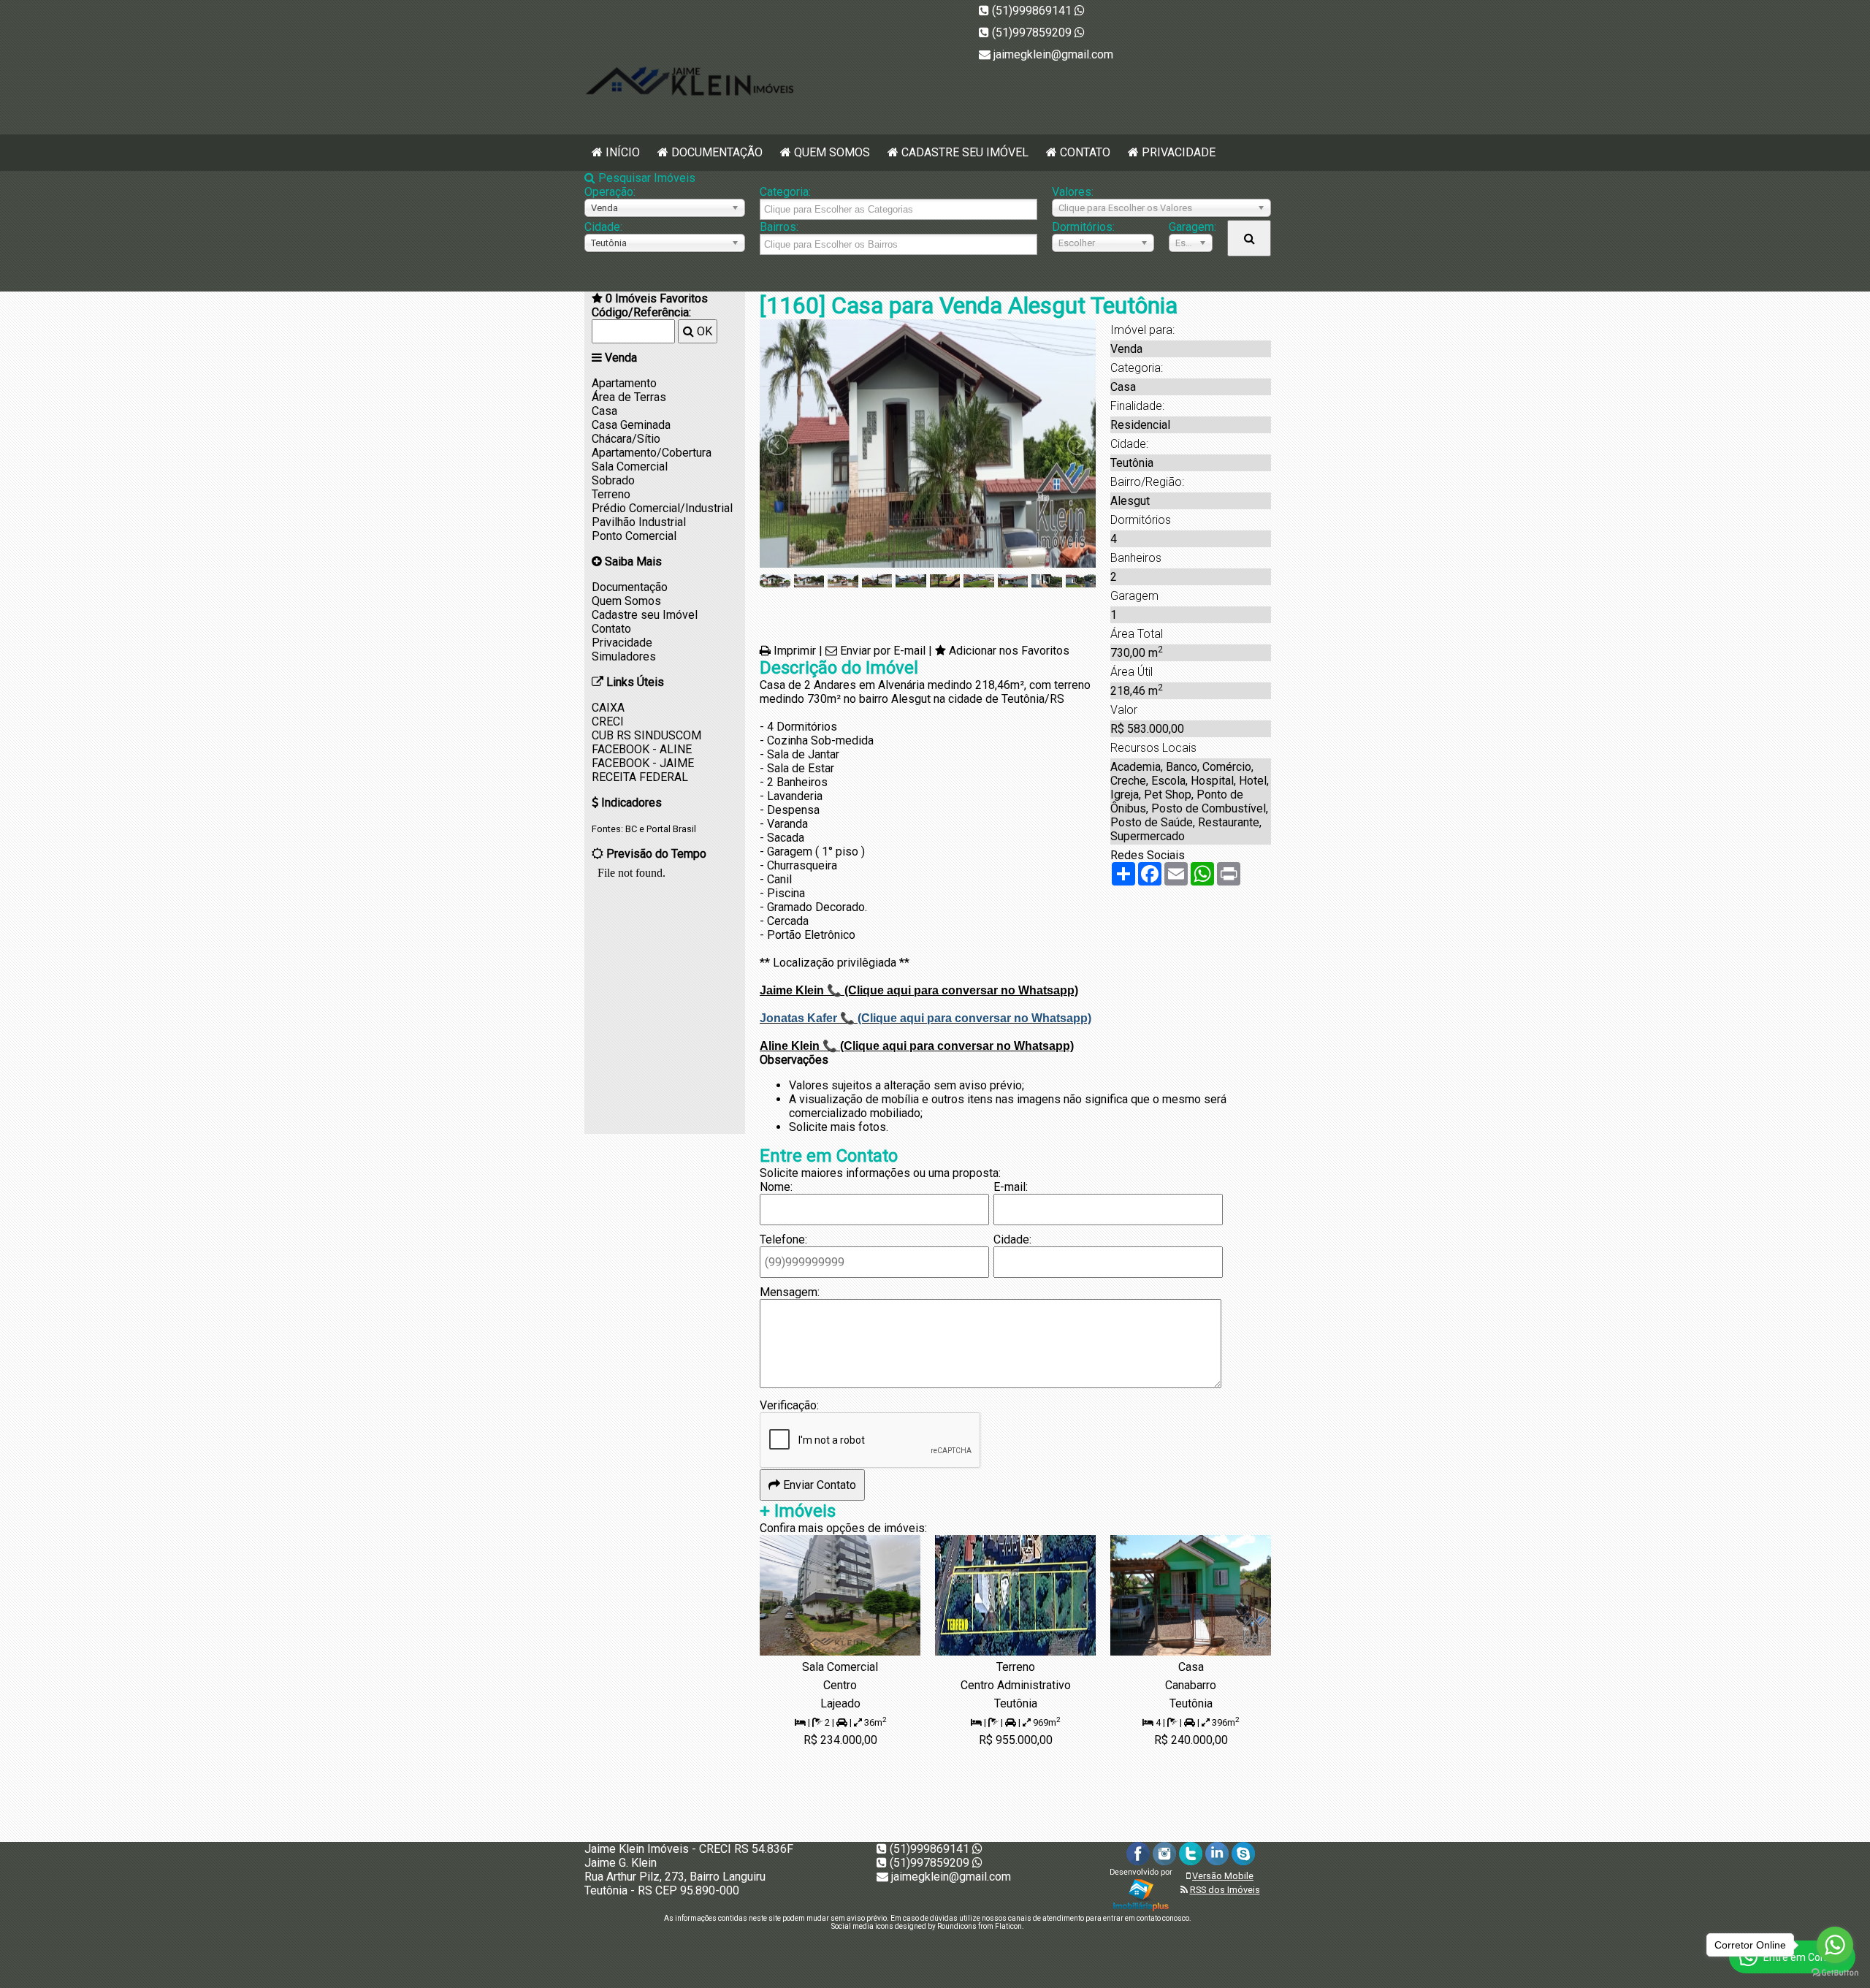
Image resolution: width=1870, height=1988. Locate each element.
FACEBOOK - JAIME (643, 763)
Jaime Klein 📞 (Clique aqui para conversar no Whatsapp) (919, 990)
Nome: (776, 1187)
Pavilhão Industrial (639, 522)
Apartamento (624, 383)
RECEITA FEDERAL (640, 777)
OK (703, 331)
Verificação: (789, 1405)
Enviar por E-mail (883, 651)
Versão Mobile (1223, 1876)
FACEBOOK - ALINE (642, 749)
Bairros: (779, 227)
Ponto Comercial (634, 536)
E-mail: (1011, 1187)
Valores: (1073, 192)
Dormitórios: (1083, 227)
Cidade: (603, 227)
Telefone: (783, 1239)
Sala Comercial (630, 466)
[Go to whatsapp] (1835, 1945)
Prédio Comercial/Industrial (662, 508)
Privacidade (1179, 152)
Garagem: (1191, 227)
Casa (604, 411)
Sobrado (613, 480)
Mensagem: (790, 1292)
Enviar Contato (818, 1485)
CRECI (608, 721)
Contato (1085, 152)
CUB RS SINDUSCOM (646, 735)
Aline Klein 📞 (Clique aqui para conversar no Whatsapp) (917, 1046)
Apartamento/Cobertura (652, 453)
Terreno (611, 494)
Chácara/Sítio (626, 439)
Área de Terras (629, 397)
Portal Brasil (671, 829)
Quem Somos (832, 152)
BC (631, 829)
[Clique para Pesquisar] (1249, 238)
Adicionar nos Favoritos (1009, 651)
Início (623, 152)
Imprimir (795, 651)
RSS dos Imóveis (1225, 1890)
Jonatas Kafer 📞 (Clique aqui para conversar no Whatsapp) (926, 1018)
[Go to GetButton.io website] (1835, 1973)
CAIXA (608, 708)
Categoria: (785, 192)
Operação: (610, 192)
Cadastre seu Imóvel (965, 152)
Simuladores (624, 656)
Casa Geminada (631, 425)
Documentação (717, 152)
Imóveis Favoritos (657, 298)
